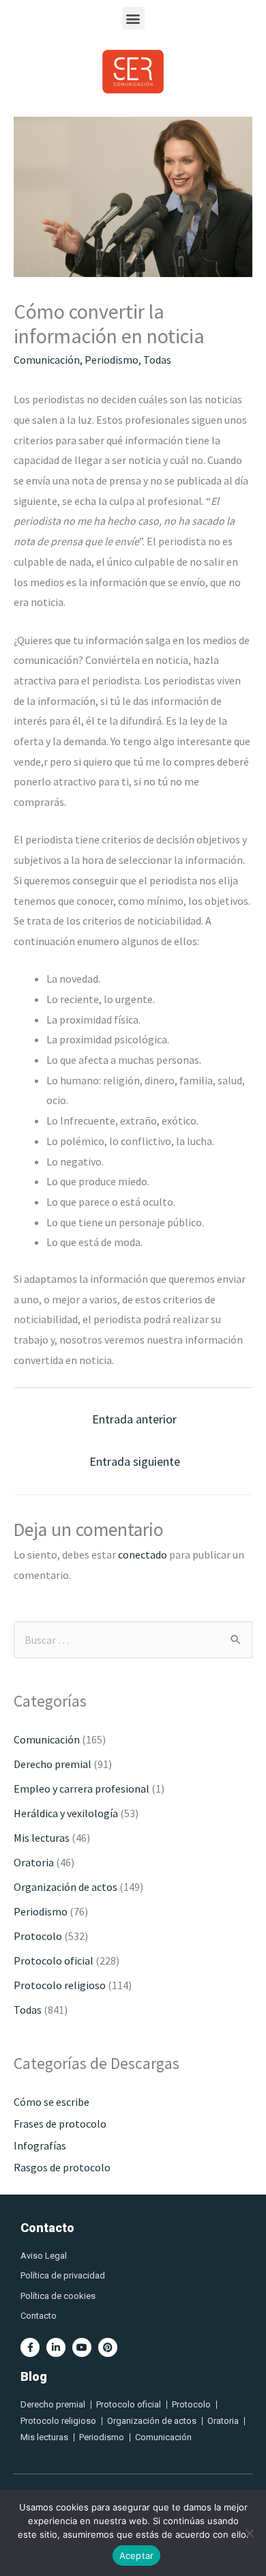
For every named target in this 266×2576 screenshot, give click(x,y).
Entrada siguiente (135, 1461)
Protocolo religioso (60, 1985)
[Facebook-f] (30, 2347)
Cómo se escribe (51, 2102)
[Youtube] (82, 2347)
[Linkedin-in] (56, 2347)
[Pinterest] (108, 2347)
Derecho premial (53, 1764)
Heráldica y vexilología (66, 1813)
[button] (133, 18)
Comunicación (47, 360)
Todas (157, 360)
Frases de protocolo (60, 2124)
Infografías (40, 2145)
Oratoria (34, 1862)
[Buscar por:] (133, 1640)
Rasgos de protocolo (62, 2167)
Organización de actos (65, 1887)
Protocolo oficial (54, 1960)
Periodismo (112, 360)
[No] (249, 2533)
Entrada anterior (134, 1419)
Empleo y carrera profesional (82, 1789)
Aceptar (137, 2556)
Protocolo (38, 1936)
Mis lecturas (42, 1838)
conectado (143, 1554)
